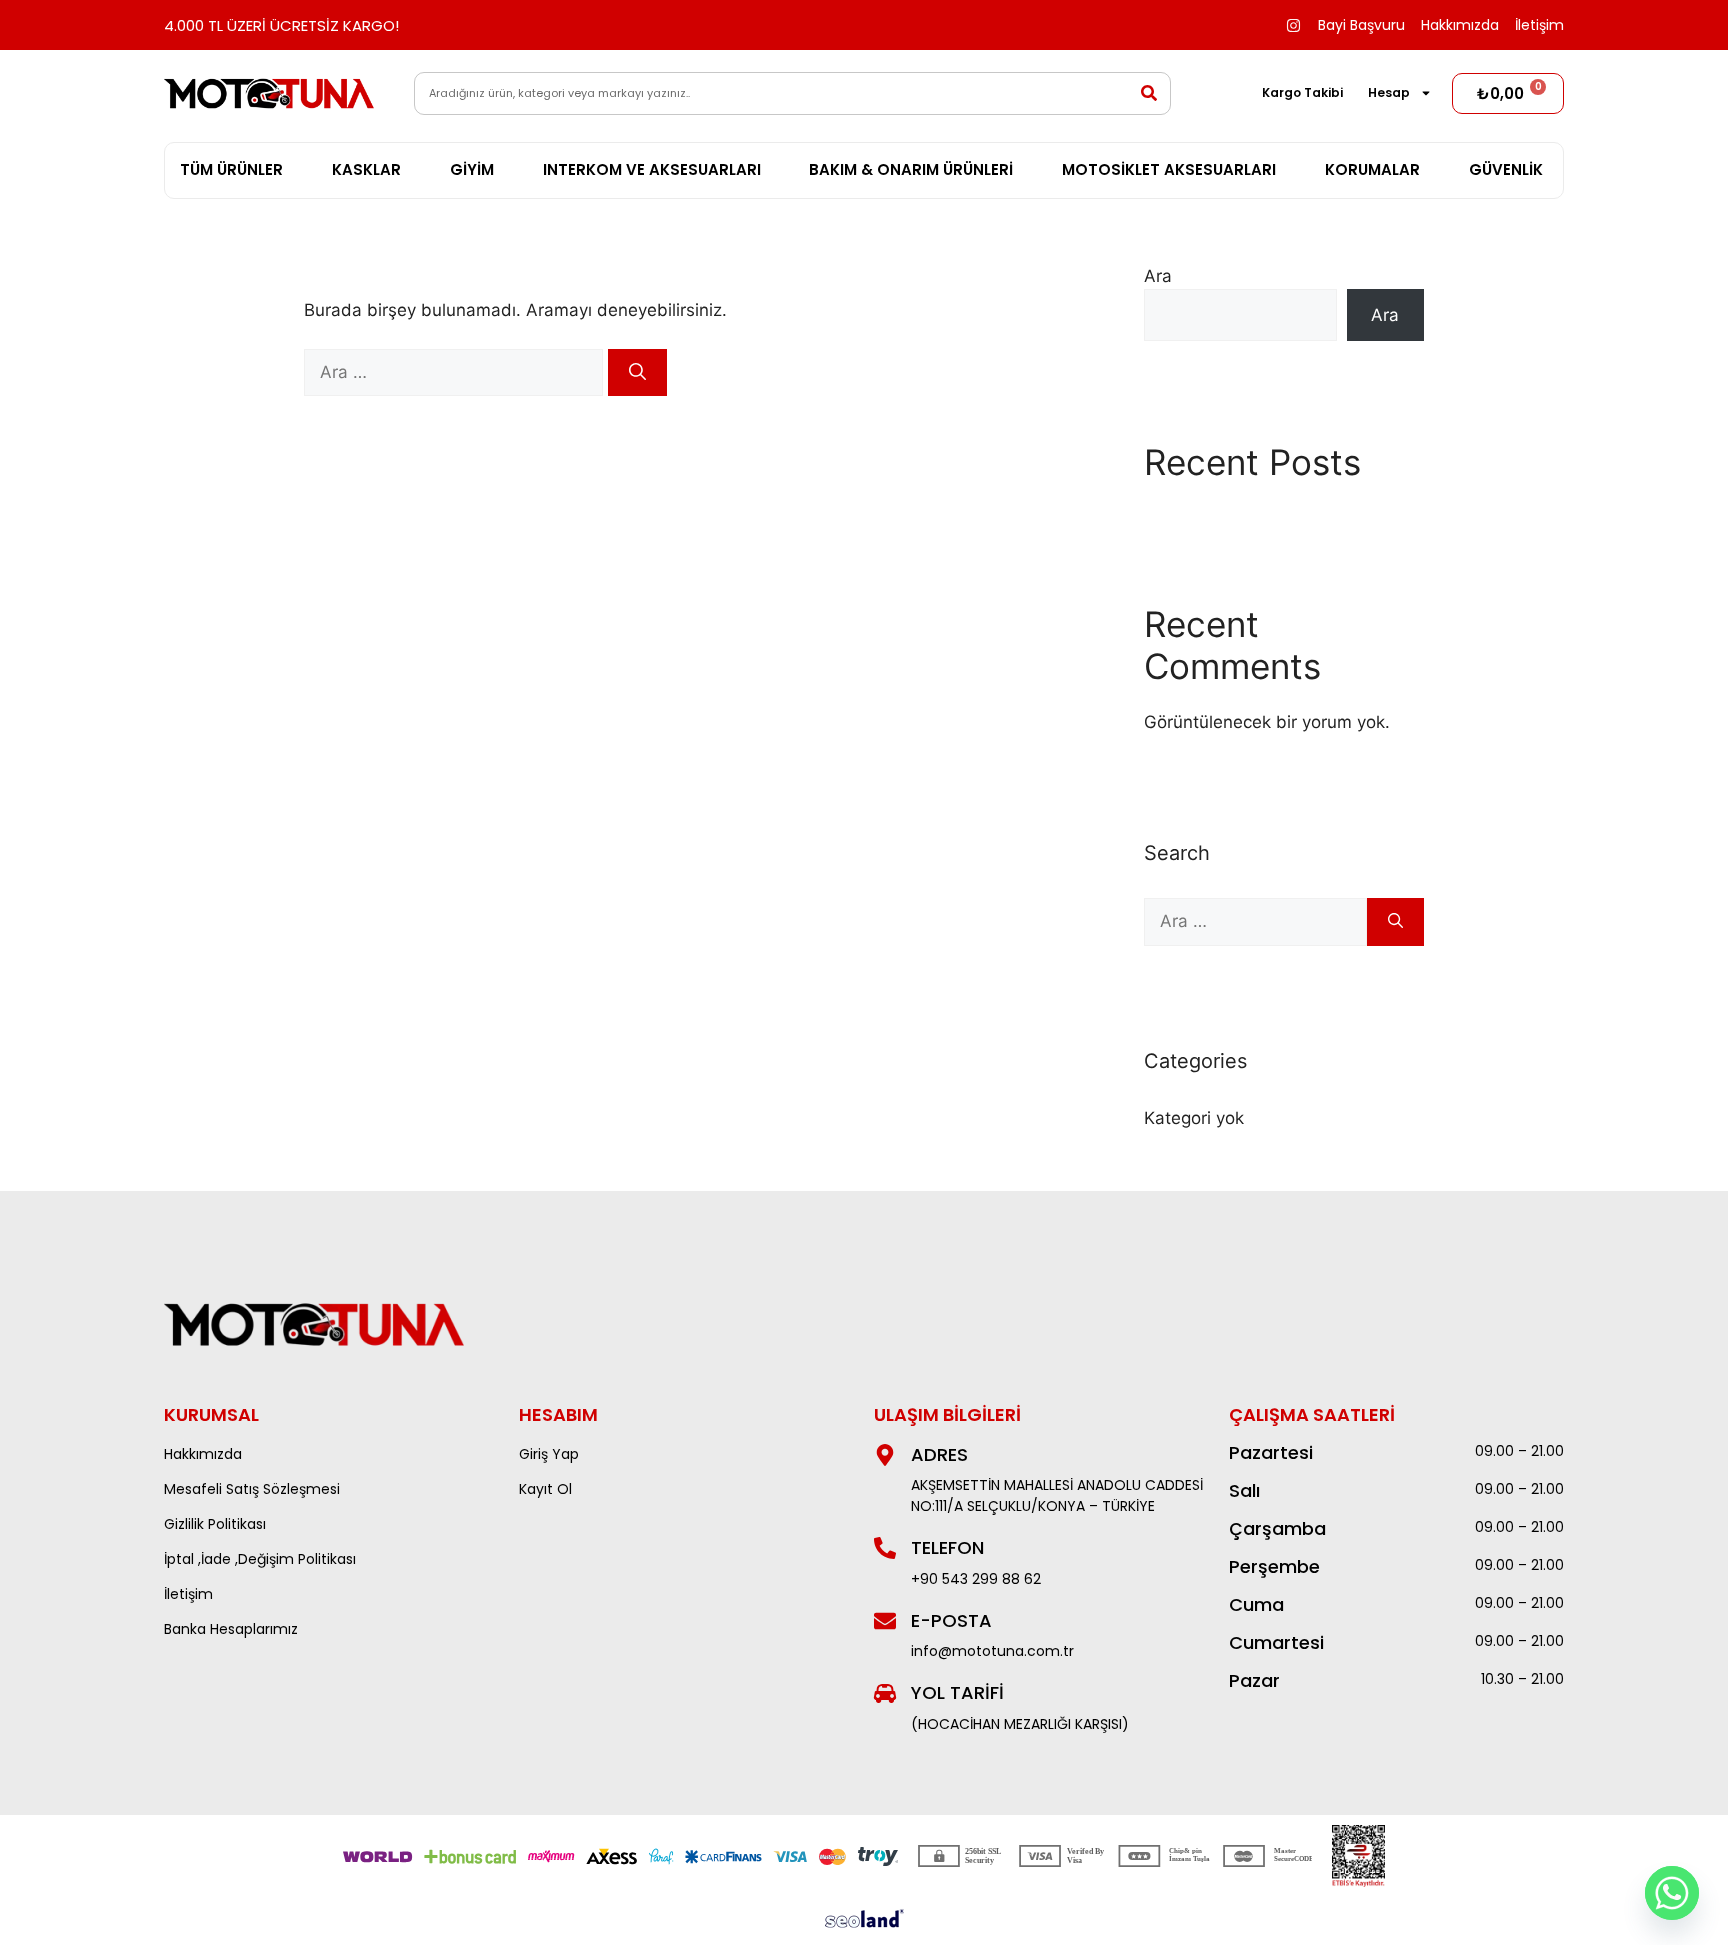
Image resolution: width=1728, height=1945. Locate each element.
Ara (1158, 276)
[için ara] (456, 372)
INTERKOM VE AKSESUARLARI (652, 169)
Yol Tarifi (957, 1692)
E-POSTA (951, 1620)
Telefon (947, 1547)
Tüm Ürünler (231, 169)
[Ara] (637, 373)
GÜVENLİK (1506, 169)
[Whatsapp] (1672, 1893)
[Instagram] (1293, 25)
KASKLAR (366, 169)
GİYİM (472, 169)
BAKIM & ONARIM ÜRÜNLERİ (911, 169)
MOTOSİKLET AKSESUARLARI (1169, 169)
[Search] (1149, 93)
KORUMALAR (1372, 169)
